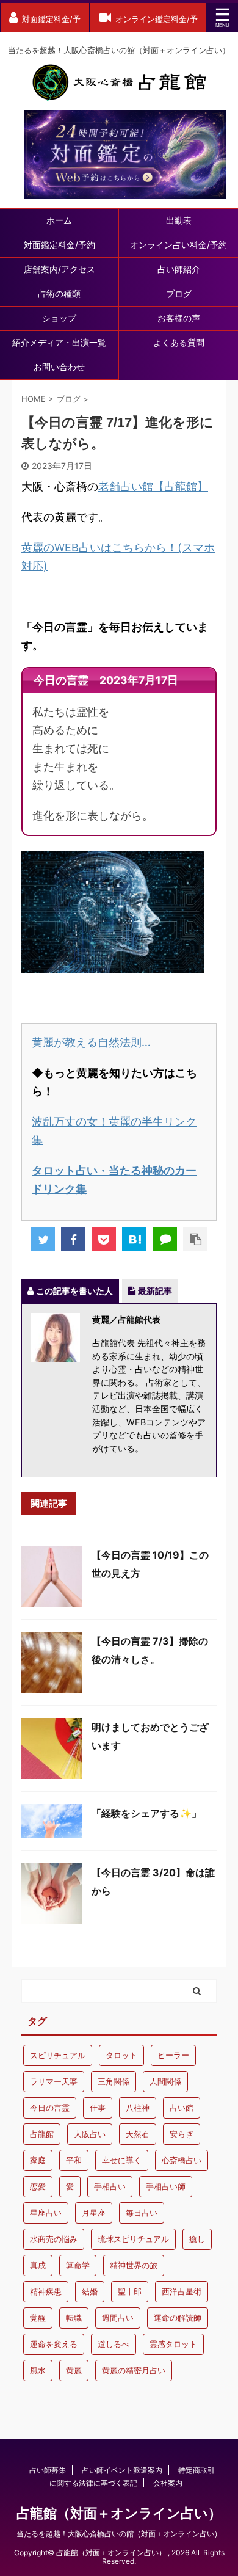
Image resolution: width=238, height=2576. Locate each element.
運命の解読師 (178, 2318)
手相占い (110, 2186)
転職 (74, 2318)
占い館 (182, 2108)
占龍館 (42, 2134)
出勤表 (179, 220)
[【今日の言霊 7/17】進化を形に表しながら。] (134, 1239)
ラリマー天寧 (54, 2081)
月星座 (94, 2213)
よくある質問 (179, 342)
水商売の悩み (54, 2239)
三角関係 (114, 2081)
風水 (38, 2370)
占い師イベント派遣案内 (122, 2470)
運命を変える (54, 2344)
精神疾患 (46, 2291)
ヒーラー (173, 2055)
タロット (121, 2055)
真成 (38, 2265)
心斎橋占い (182, 2160)
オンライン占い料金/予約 (179, 245)
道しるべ (114, 2344)
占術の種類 (59, 293)
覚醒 (38, 2318)
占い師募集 (48, 2470)
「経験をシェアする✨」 (146, 1813)
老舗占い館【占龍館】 (153, 486)
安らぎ (182, 2134)
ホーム (59, 220)
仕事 (98, 2108)
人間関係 (165, 2081)
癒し (197, 2239)
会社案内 (168, 2483)
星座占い (46, 2213)
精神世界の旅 (134, 2265)
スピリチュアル (58, 2055)
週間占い (118, 2318)
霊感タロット (173, 2344)
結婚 (90, 2291)
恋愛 (38, 2186)
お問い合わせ (59, 367)
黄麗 (74, 2370)
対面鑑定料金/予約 (60, 245)
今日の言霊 (50, 2108)
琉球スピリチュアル (133, 2239)
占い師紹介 (179, 269)
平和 (74, 2160)
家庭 (38, 2160)
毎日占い (142, 2213)
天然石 (138, 2134)
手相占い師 (166, 2186)
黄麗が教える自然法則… (91, 1042)
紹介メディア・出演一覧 (59, 342)
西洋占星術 (182, 2291)
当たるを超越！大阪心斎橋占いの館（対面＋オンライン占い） (119, 2534)
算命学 (78, 2265)
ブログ (179, 293)
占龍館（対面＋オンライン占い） (119, 2513)
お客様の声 (179, 318)
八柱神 (138, 2108)
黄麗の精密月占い (134, 2370)
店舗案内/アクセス (60, 269)
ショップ (59, 318)
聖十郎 (130, 2291)
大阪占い (90, 2134)
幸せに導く (122, 2160)
